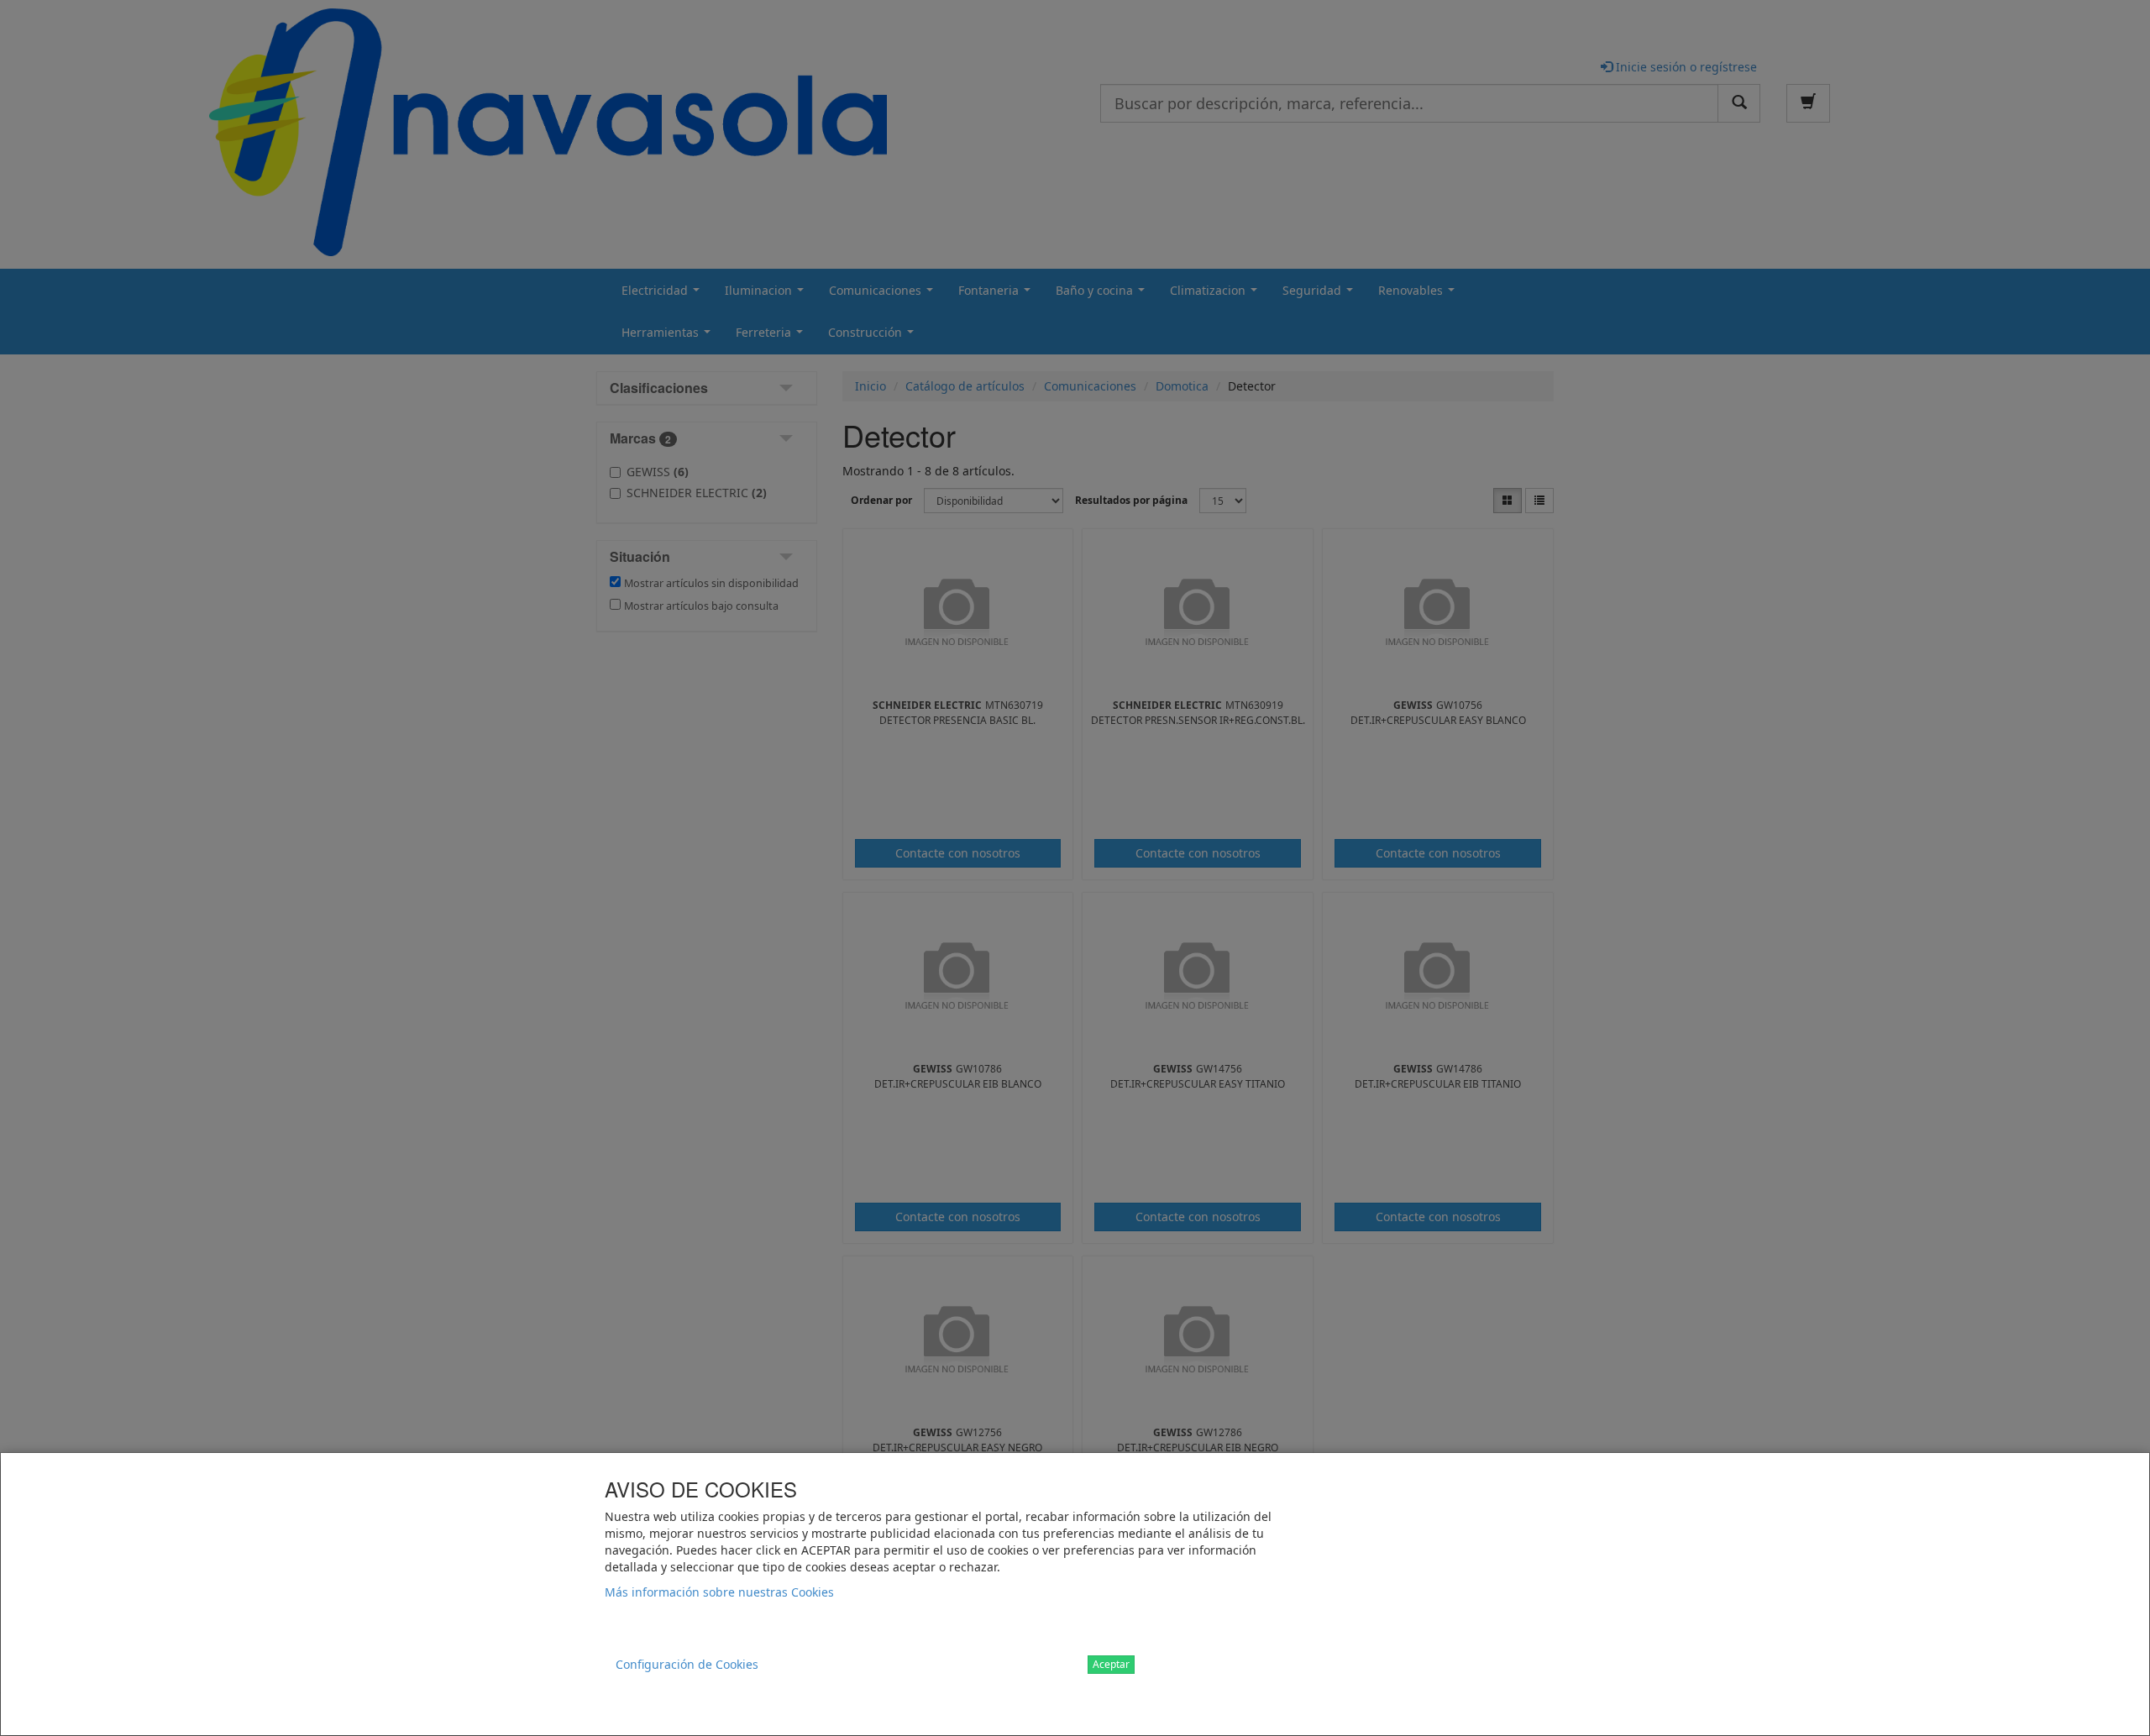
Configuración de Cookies (687, 1664)
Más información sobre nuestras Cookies (719, 1592)
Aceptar (1111, 1664)
